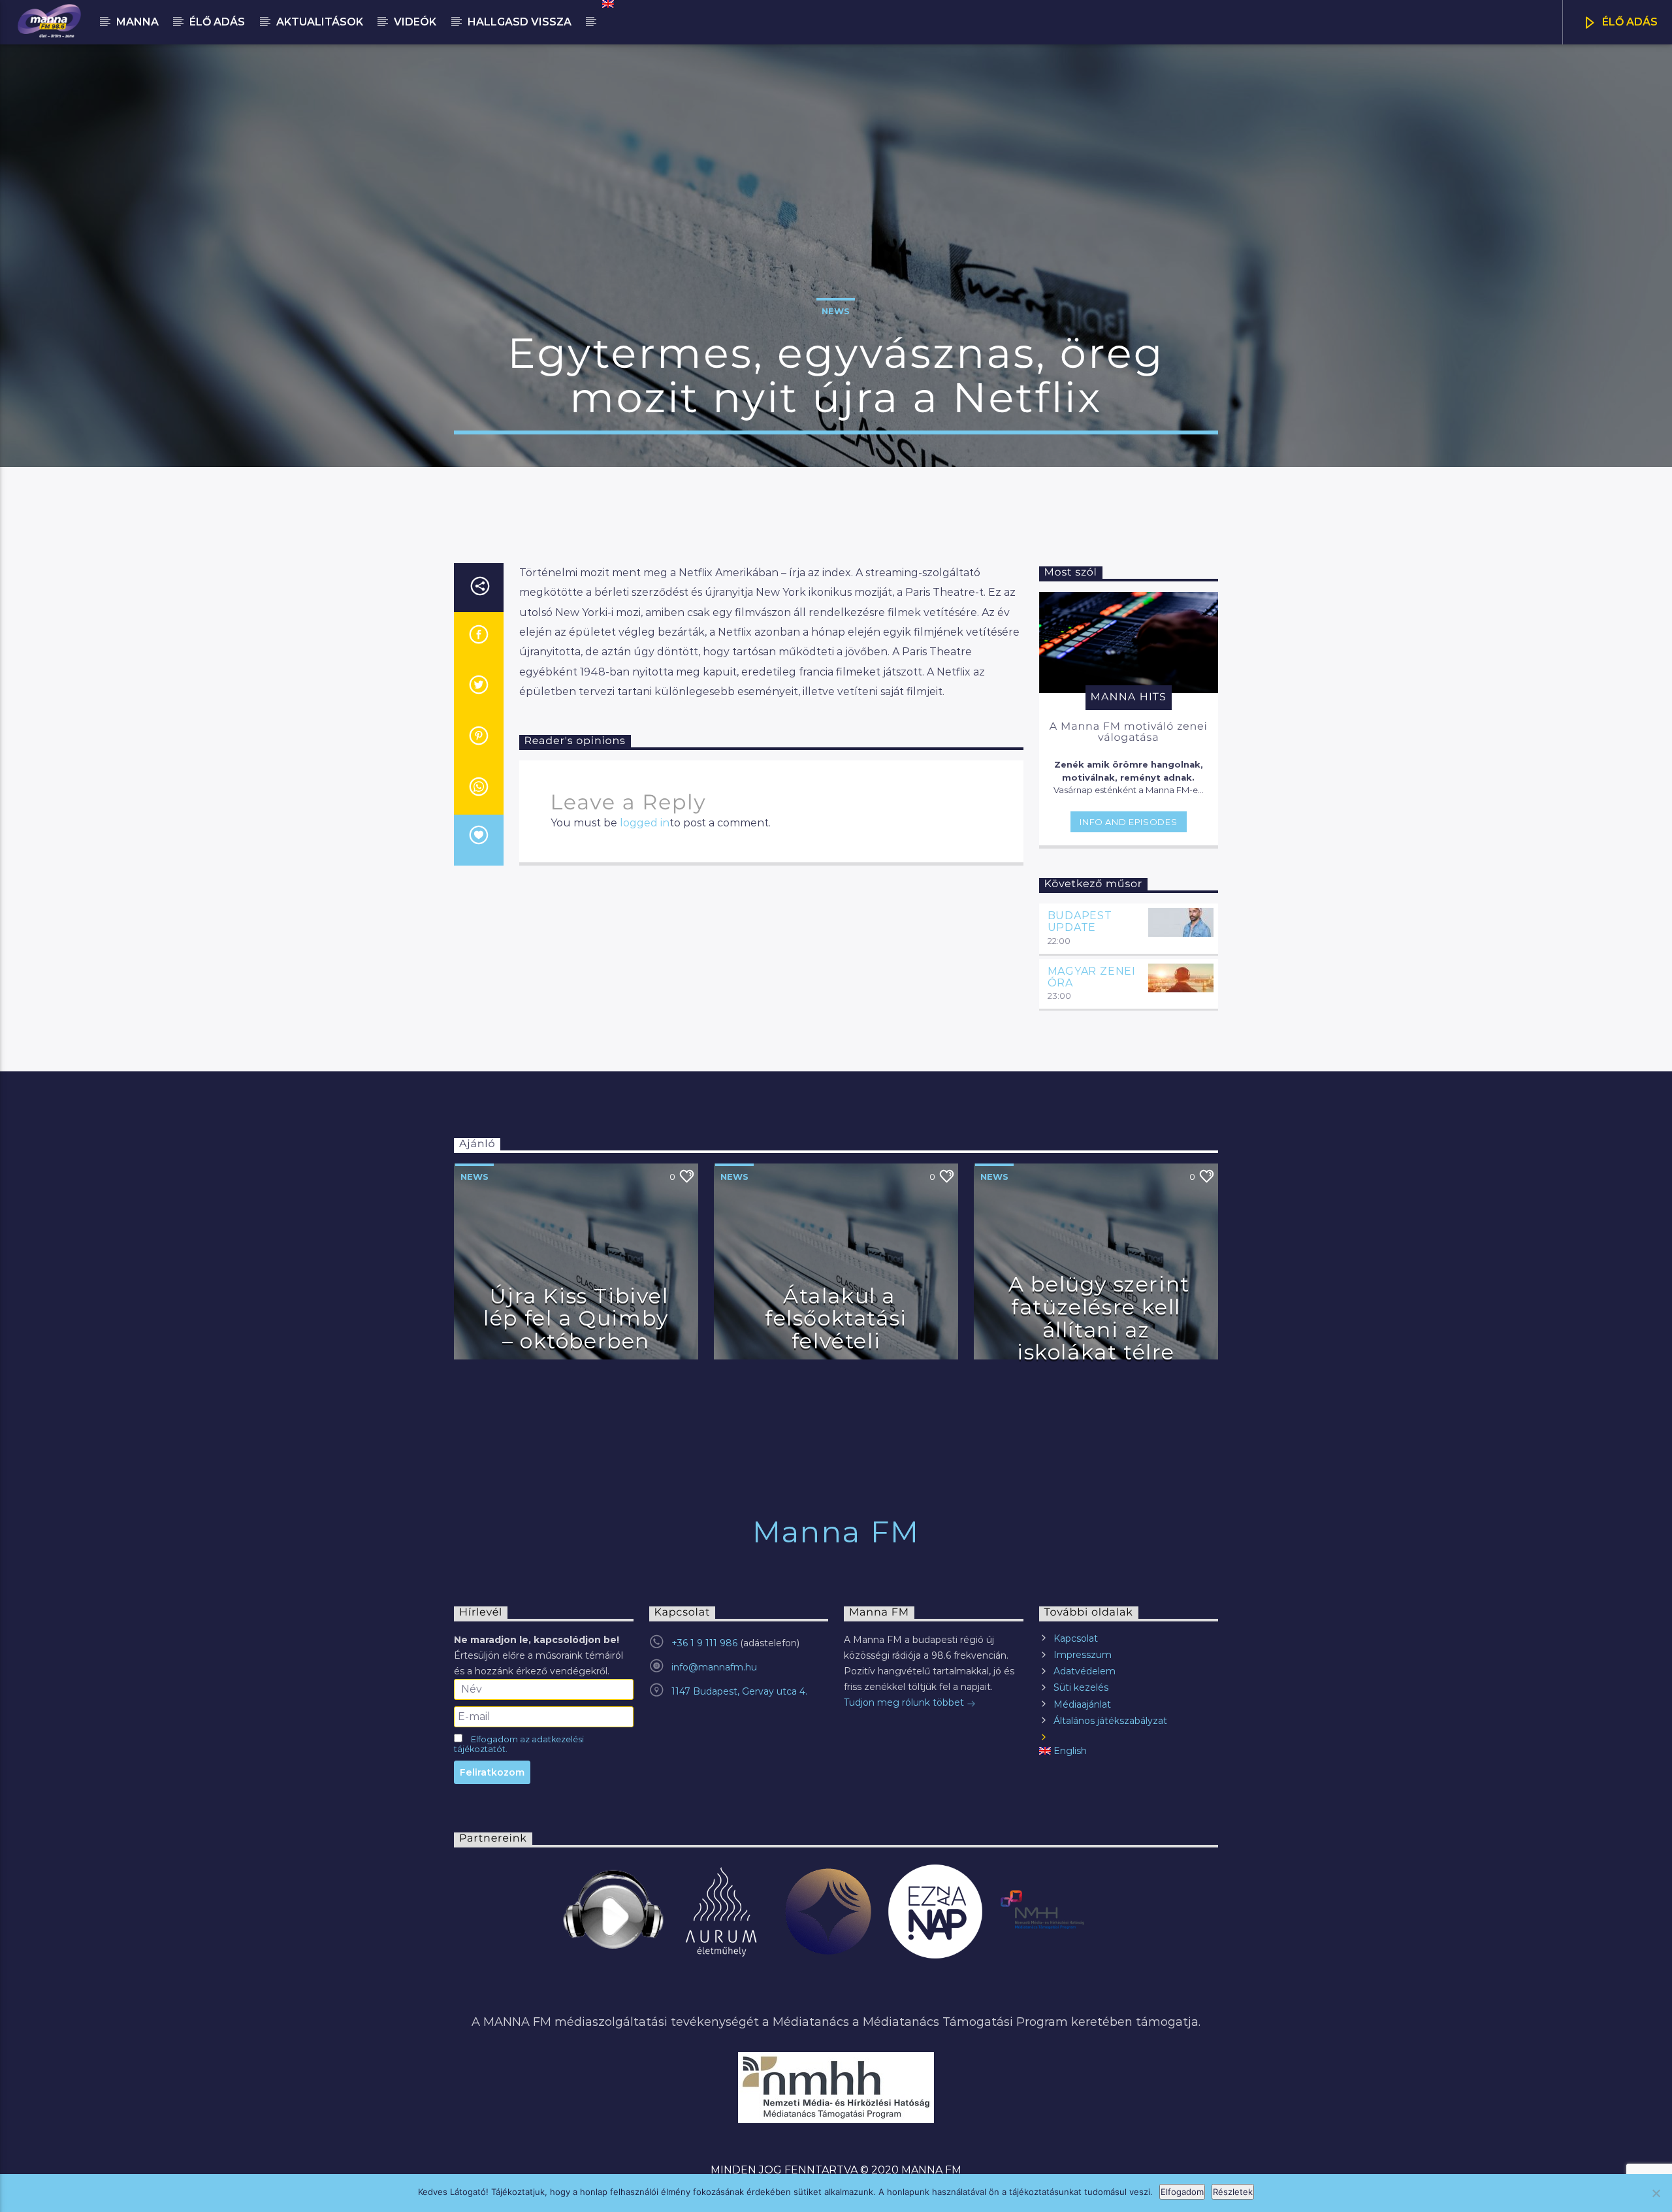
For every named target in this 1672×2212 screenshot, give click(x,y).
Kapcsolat (1076, 1638)
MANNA (137, 22)
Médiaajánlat (1082, 1704)
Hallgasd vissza (520, 22)
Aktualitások (320, 22)
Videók (415, 22)
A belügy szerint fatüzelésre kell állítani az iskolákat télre (1099, 1318)
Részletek (1233, 2192)
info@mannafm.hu (714, 1667)
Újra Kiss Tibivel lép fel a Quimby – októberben (576, 1318)
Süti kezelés (1081, 1687)
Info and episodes (1128, 822)
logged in (645, 823)
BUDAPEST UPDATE (1080, 921)
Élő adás (217, 22)
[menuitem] (607, 4)
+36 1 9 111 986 (704, 1643)
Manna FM (836, 1532)
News (836, 311)
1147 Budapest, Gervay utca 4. (739, 1691)
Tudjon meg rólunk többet (905, 1702)
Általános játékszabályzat (1110, 1721)
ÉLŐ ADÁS (1629, 22)
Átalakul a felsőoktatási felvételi (836, 1318)
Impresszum (1083, 1655)
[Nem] (1656, 2193)
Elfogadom (1182, 2192)
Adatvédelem (1085, 1671)
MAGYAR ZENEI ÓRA (1092, 977)
